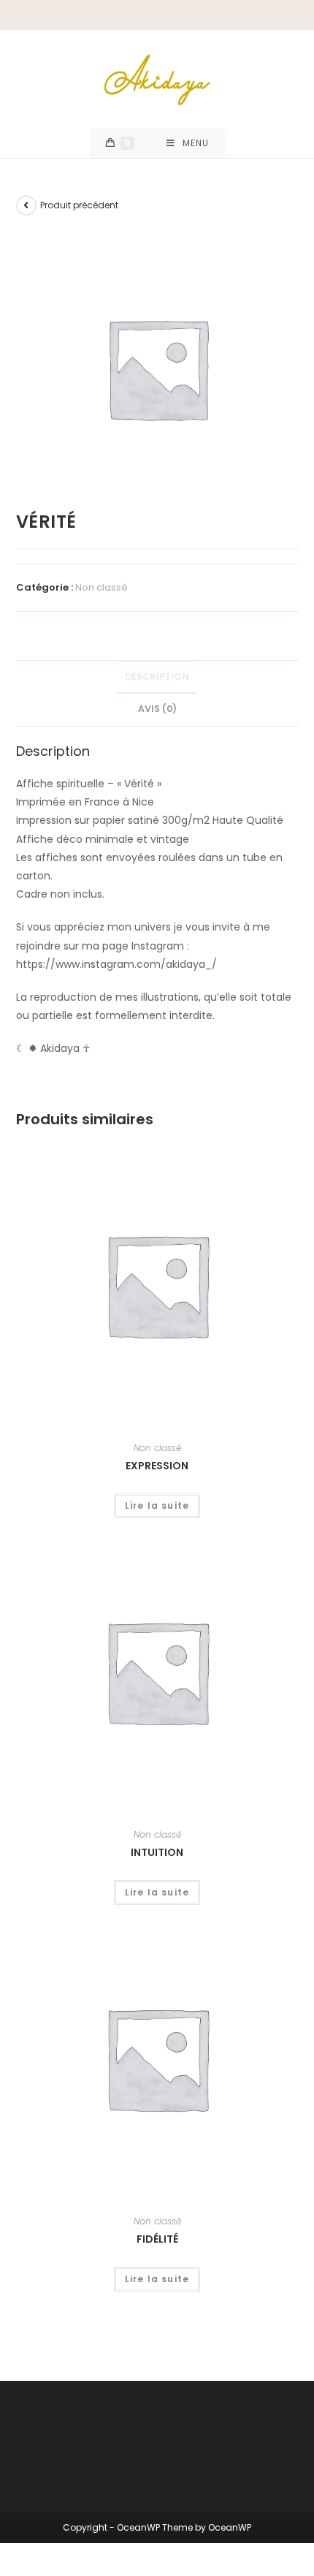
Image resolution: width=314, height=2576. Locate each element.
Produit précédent (79, 205)
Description (157, 677)
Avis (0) (157, 709)
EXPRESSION (157, 1466)
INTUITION (157, 1852)
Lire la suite (157, 1505)
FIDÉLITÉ (157, 2239)
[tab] (157, 677)
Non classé (102, 587)
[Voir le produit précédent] (26, 205)
